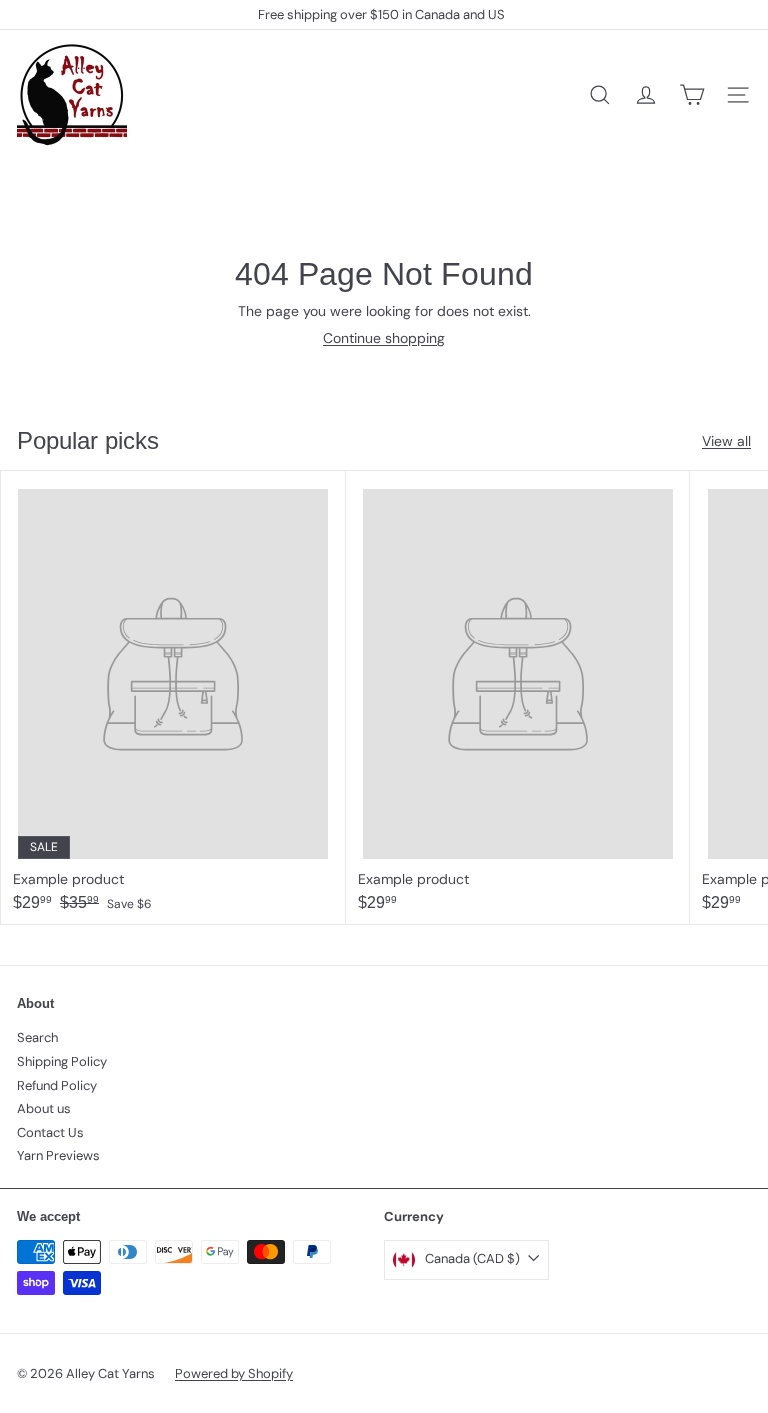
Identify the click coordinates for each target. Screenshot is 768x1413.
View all (726, 441)
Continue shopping (384, 338)
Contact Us (50, 1132)
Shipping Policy (62, 1061)
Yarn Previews (58, 1155)
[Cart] (692, 95)
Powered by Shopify (234, 1373)
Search (37, 1037)
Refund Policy (57, 1085)
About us (44, 1108)
